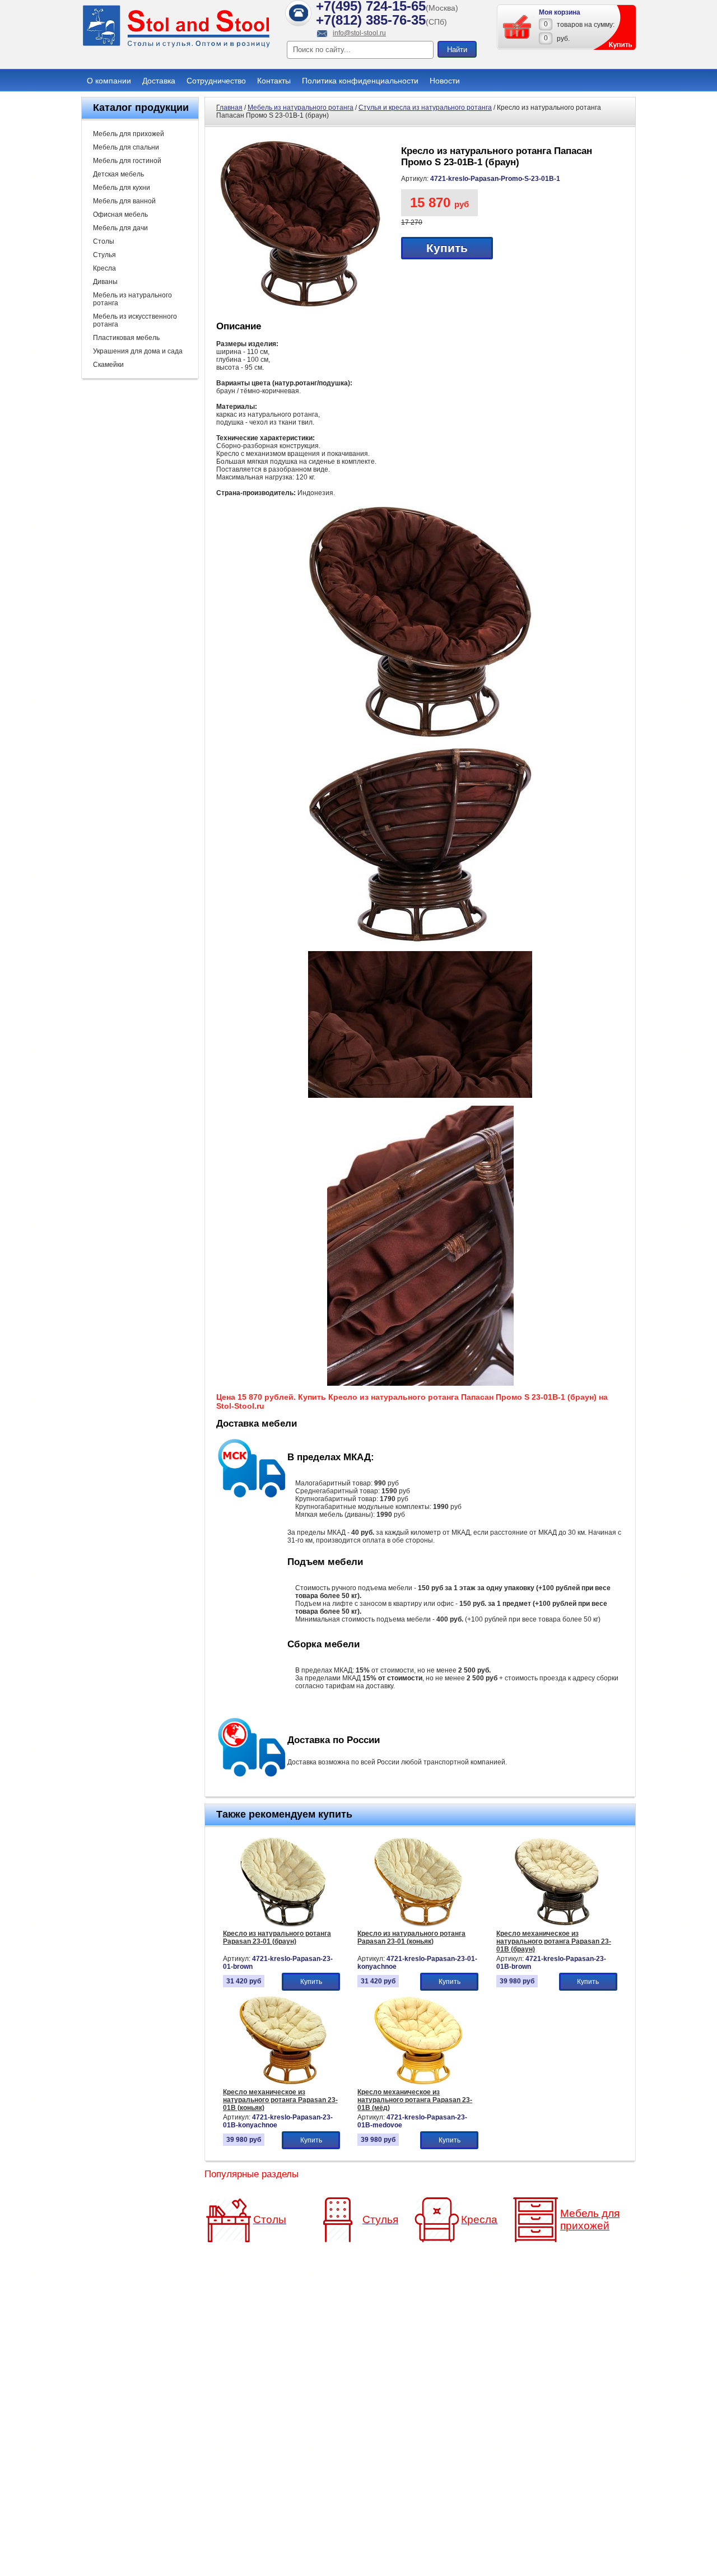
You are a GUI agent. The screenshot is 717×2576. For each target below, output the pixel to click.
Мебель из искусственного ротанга (135, 320)
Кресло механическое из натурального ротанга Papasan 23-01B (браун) (554, 1941)
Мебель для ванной (124, 201)
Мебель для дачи (120, 228)
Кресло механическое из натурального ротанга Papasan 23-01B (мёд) (415, 2100)
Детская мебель (118, 174)
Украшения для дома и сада (138, 351)
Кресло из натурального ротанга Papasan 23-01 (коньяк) (411, 1937)
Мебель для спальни (126, 147)
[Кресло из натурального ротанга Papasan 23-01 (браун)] (283, 1925)
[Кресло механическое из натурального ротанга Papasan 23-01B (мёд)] (418, 2083)
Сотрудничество (216, 81)
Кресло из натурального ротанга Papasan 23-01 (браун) (277, 1937)
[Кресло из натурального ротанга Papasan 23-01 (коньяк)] (418, 1925)
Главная (229, 108)
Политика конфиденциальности (360, 81)
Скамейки (108, 365)
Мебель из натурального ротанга (132, 299)
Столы (104, 241)
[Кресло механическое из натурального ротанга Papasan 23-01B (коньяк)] (283, 2083)
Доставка (159, 81)
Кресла (104, 268)
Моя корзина (560, 12)
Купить (447, 248)
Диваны (105, 282)
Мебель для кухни (122, 188)
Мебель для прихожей (129, 134)
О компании (109, 81)
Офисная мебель (120, 215)
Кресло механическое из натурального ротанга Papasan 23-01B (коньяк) (280, 2100)
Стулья (104, 255)
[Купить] (518, 27)
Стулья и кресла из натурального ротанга (425, 108)
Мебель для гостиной (127, 161)
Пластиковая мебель (126, 338)
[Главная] (176, 46)
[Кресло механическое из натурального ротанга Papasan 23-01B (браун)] (557, 1925)
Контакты (274, 81)
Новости (445, 81)
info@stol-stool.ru (359, 33)
